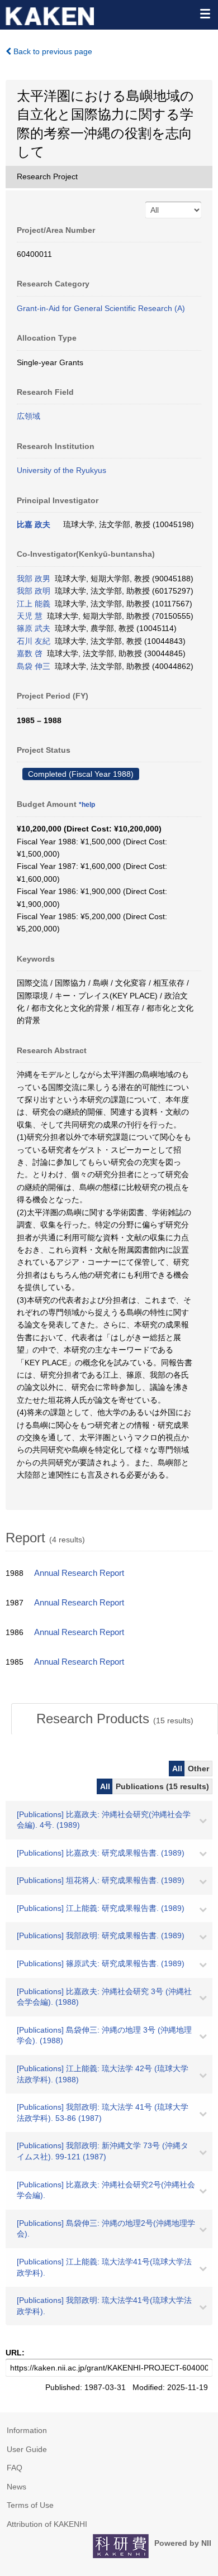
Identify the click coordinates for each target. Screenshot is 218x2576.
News (16, 2487)
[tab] (115, 1719)
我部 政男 (34, 579)
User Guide (27, 2449)
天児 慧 (30, 616)
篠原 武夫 (34, 628)
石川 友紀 (34, 641)
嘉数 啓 (30, 653)
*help (87, 805)
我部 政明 (34, 591)
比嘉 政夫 (34, 524)
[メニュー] (205, 13)
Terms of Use (30, 2505)
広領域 (29, 416)
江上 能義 (34, 604)
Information (27, 2430)
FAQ (15, 2468)
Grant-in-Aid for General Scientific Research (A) (101, 308)
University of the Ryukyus (61, 470)
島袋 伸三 (34, 666)
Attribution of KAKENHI (47, 2524)
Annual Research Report (79, 1573)
